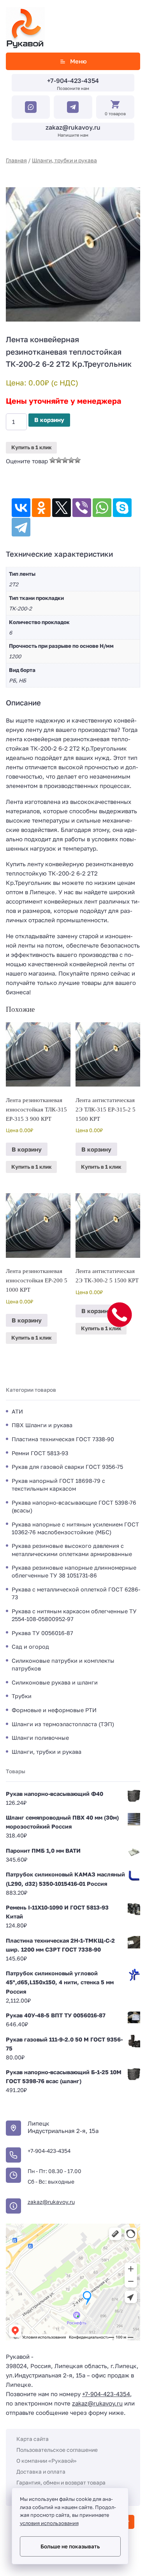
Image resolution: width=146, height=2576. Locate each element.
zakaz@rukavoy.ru (73, 127)
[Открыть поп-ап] (120, 1315)
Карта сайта (33, 2439)
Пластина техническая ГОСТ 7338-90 (63, 1439)
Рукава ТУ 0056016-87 (42, 1633)
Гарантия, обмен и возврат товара (61, 2482)
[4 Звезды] (71, 460)
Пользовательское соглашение (57, 2450)
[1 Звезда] (53, 460)
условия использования (49, 2523)
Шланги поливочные (40, 1738)
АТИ (17, 1411)
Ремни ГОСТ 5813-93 (40, 1453)
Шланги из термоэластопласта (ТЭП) (63, 1724)
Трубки (22, 1696)
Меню (78, 61)
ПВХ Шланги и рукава (42, 1425)
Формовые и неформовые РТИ (54, 1710)
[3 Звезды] (65, 460)
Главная (16, 160)
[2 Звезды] (59, 460)
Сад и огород (30, 1647)
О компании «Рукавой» (47, 2461)
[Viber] (82, 508)
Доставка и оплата (41, 2471)
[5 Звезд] (77, 460)
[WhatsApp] (102, 508)
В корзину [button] (27, 1149)
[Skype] (122, 508)
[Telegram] (21, 527)
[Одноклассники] (41, 508)
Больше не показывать (70, 2546)
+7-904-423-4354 (73, 81)
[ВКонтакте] (21, 508)
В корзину (49, 420)
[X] (62, 508)
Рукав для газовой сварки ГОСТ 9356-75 (67, 1467)
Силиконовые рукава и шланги (55, 1682)
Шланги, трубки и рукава (64, 160)
